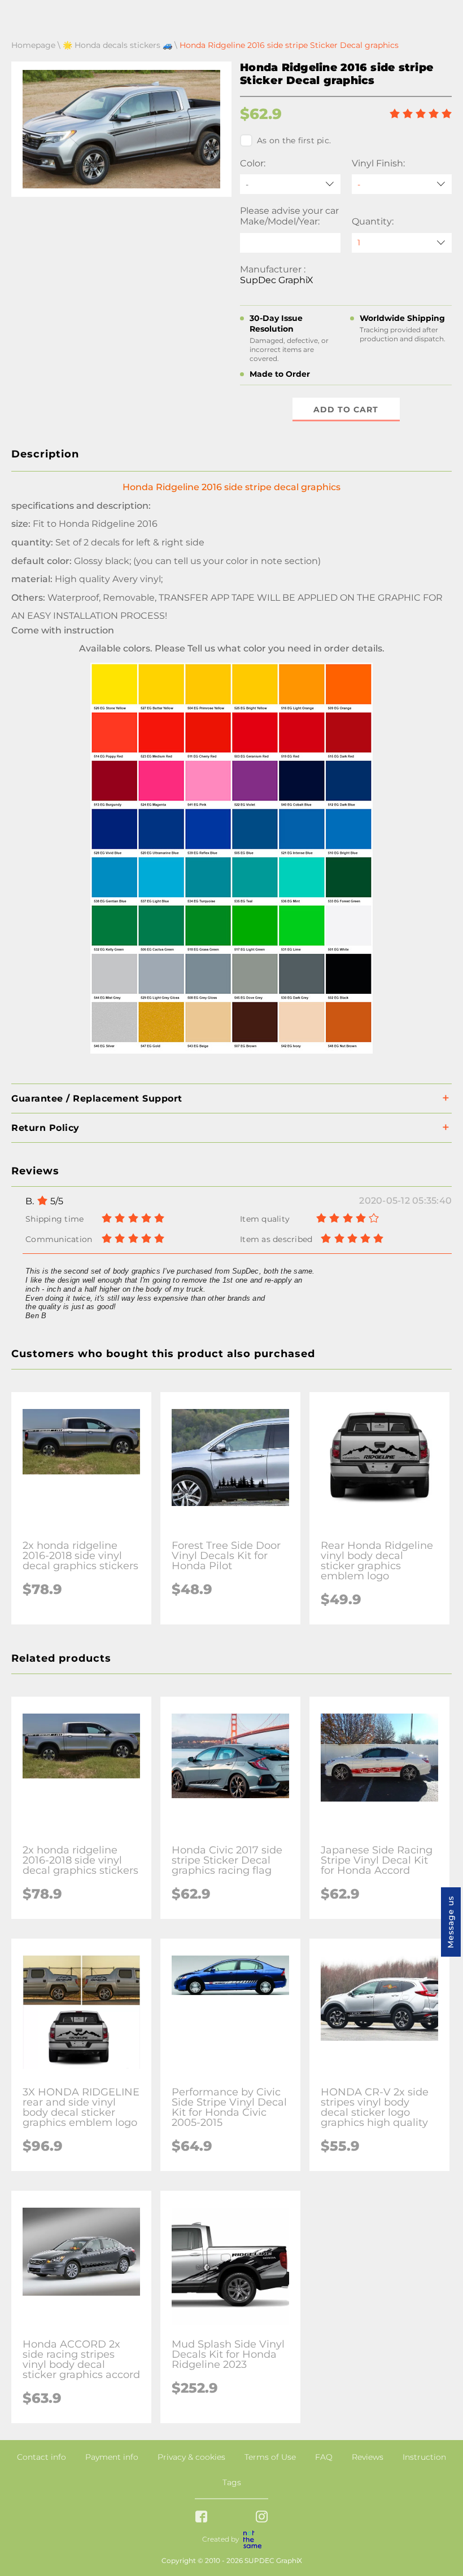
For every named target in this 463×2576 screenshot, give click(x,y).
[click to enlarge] (231, 1053)
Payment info (112, 2457)
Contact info (42, 2457)
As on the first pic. (294, 140)
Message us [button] (451, 1922)
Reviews (368, 2457)
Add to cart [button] (346, 409)
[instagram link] (262, 2518)
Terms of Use (270, 2457)
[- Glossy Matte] (402, 184)
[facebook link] (201, 2518)
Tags (232, 2482)
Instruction (424, 2457)
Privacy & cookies (191, 2457)
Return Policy (45, 1128)
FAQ (324, 2457)
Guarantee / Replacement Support (97, 1098)
